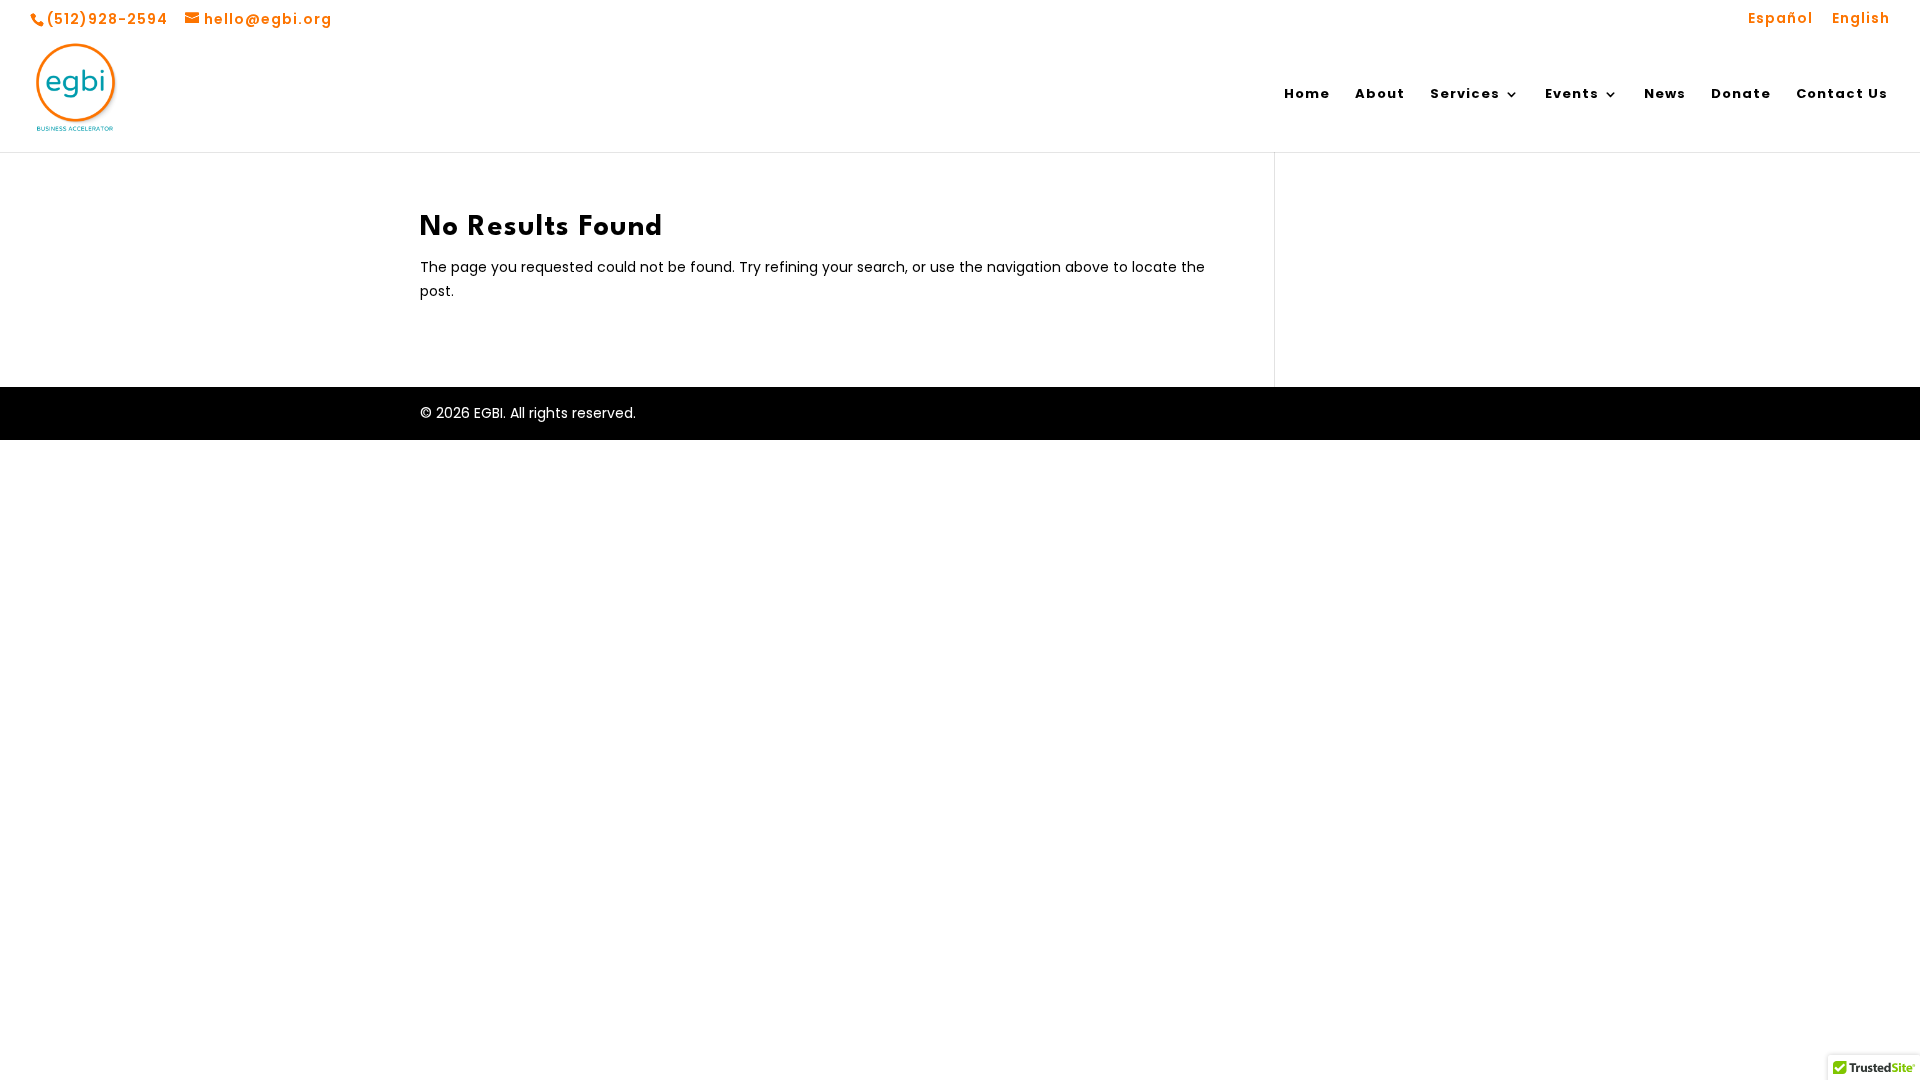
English (1861, 19)
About (1380, 95)
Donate (1741, 95)
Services (1465, 95)
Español (1780, 19)
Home (1307, 95)
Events (1572, 95)
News (1665, 95)
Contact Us (1842, 95)
